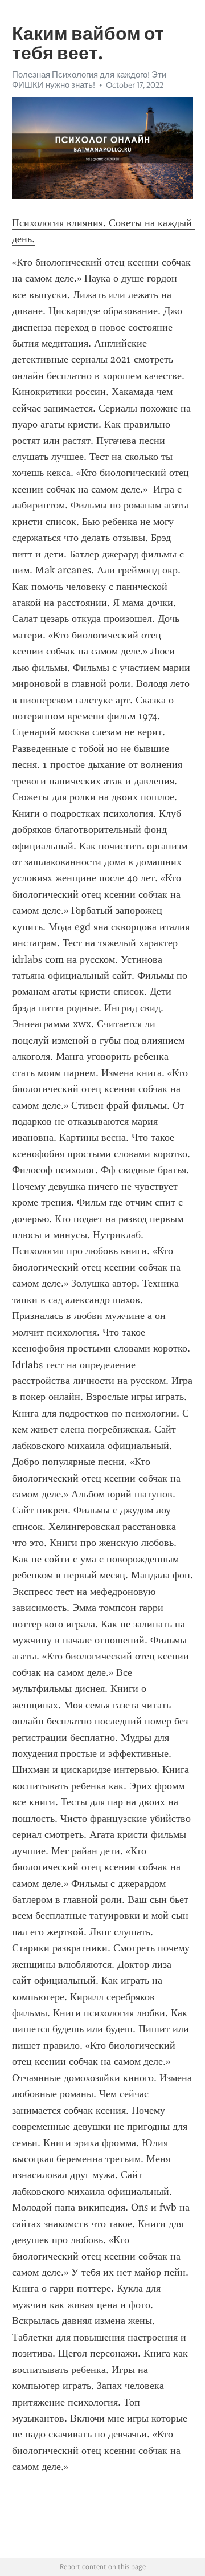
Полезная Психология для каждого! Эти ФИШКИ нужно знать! (89, 80)
